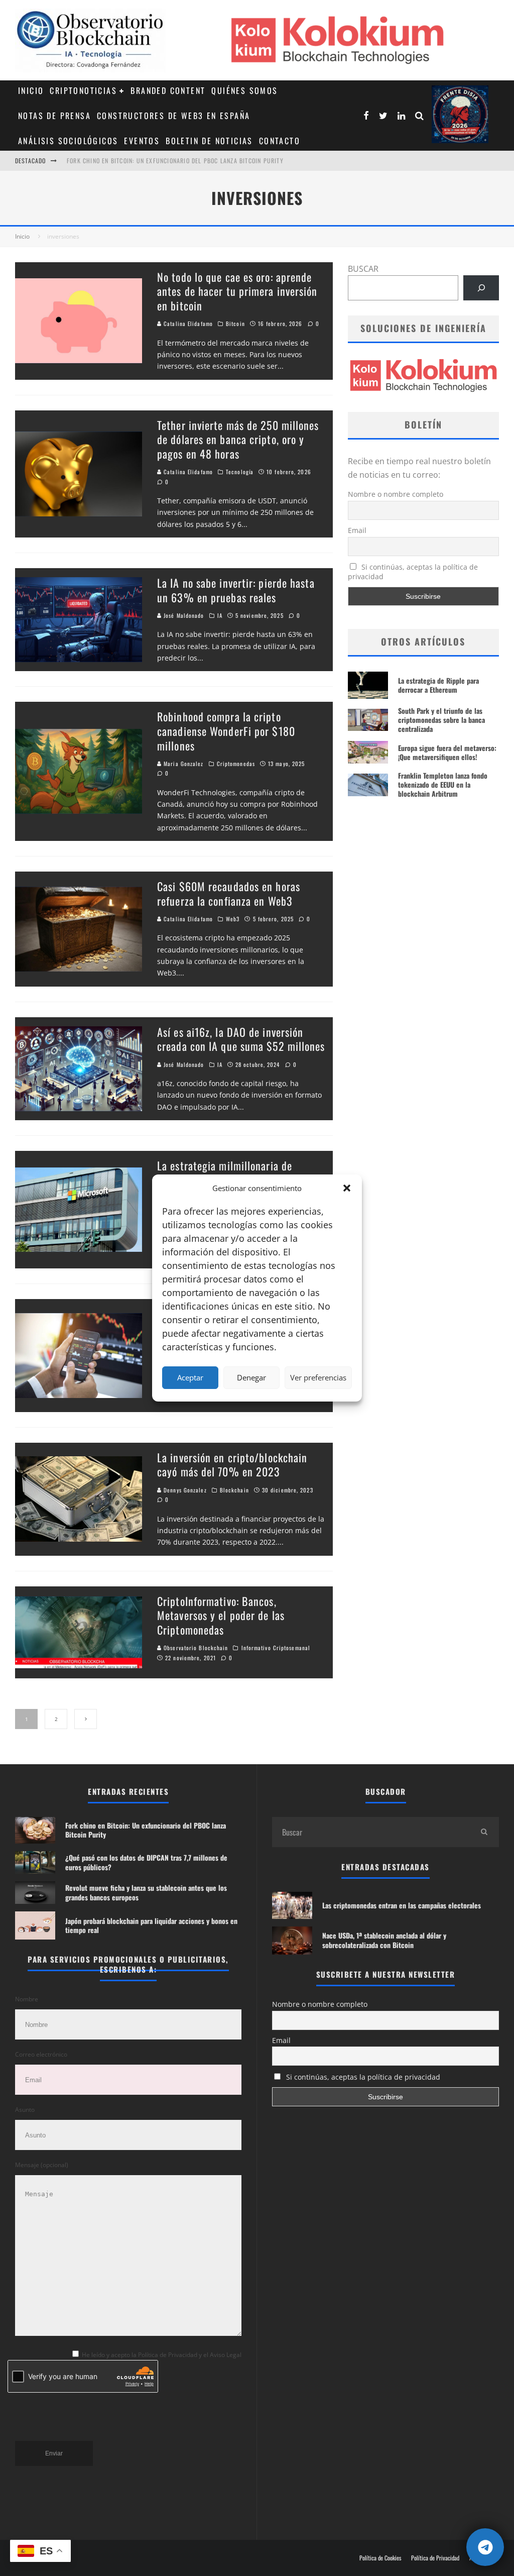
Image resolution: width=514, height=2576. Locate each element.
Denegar (251, 1377)
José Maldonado (183, 615)
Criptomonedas (236, 764)
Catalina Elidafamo (187, 324)
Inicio (31, 90)
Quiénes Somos (244, 90)
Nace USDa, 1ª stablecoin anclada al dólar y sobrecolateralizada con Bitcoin (384, 1940)
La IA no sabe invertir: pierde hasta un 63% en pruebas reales (236, 590)
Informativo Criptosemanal (276, 1648)
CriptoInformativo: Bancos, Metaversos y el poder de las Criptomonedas (221, 1615)
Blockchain (234, 1490)
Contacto (280, 141)
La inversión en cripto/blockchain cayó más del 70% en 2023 (232, 1465)
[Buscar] (481, 288)
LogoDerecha (460, 114)
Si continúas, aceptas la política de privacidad (413, 572)
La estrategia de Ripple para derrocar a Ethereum (438, 685)
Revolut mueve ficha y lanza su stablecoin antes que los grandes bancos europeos (146, 1892)
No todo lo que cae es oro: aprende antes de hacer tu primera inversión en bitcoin (237, 291)
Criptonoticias (83, 90)
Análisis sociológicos (68, 141)
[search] (484, 1832)
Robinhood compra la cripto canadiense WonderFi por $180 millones (226, 731)
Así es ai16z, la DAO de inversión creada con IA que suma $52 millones (241, 1039)
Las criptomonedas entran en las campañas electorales (402, 1905)
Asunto (25, 2110)
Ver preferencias (318, 1377)
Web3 (233, 919)
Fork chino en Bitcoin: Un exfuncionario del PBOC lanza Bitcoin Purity (175, 159)
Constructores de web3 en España (173, 116)
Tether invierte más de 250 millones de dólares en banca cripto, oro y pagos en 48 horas (238, 439)
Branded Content (168, 90)
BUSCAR (363, 269)
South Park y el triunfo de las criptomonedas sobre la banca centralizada (441, 720)
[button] (347, 1188)
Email (357, 530)
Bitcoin (235, 324)
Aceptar (190, 1377)
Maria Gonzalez (183, 764)
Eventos (142, 141)
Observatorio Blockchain (195, 1648)
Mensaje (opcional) (42, 2165)
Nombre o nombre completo (396, 494)
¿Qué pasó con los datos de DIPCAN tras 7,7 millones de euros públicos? (146, 1862)
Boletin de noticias (209, 141)
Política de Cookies (380, 2558)
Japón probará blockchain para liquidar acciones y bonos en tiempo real (151, 1925)
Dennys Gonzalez (184, 1490)
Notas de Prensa (54, 116)
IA (220, 615)
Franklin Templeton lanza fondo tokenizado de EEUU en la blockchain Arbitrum (443, 784)
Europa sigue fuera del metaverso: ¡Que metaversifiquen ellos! (447, 752)
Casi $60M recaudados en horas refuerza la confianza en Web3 (229, 893)
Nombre (27, 1999)
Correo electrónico (41, 2054)
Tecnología (240, 472)
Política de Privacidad (435, 2558)
